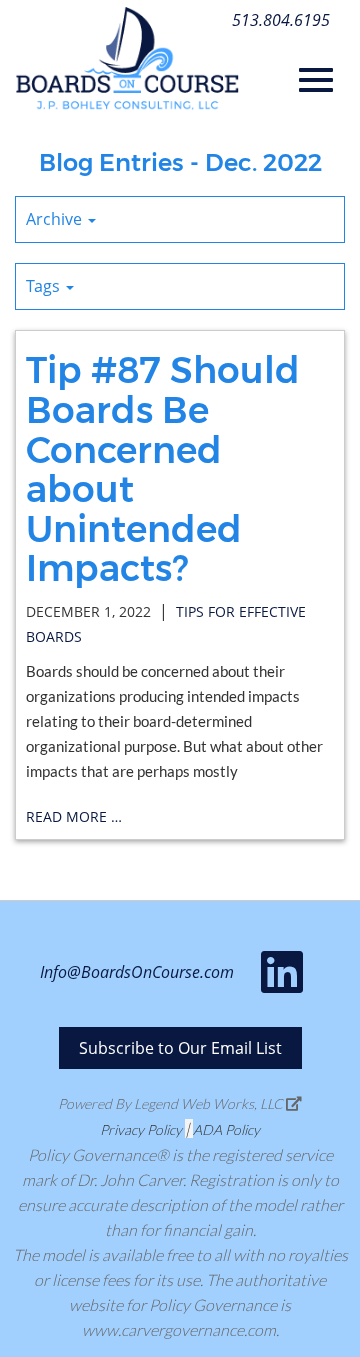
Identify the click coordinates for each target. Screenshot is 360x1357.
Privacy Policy (141, 1129)
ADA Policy (226, 1129)
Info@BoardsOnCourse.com (137, 972)
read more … (74, 816)
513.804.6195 (281, 20)
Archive (56, 219)
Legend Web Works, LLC (210, 1103)
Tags (45, 286)
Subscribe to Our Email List (180, 1048)
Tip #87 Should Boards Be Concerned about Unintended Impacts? (163, 469)
